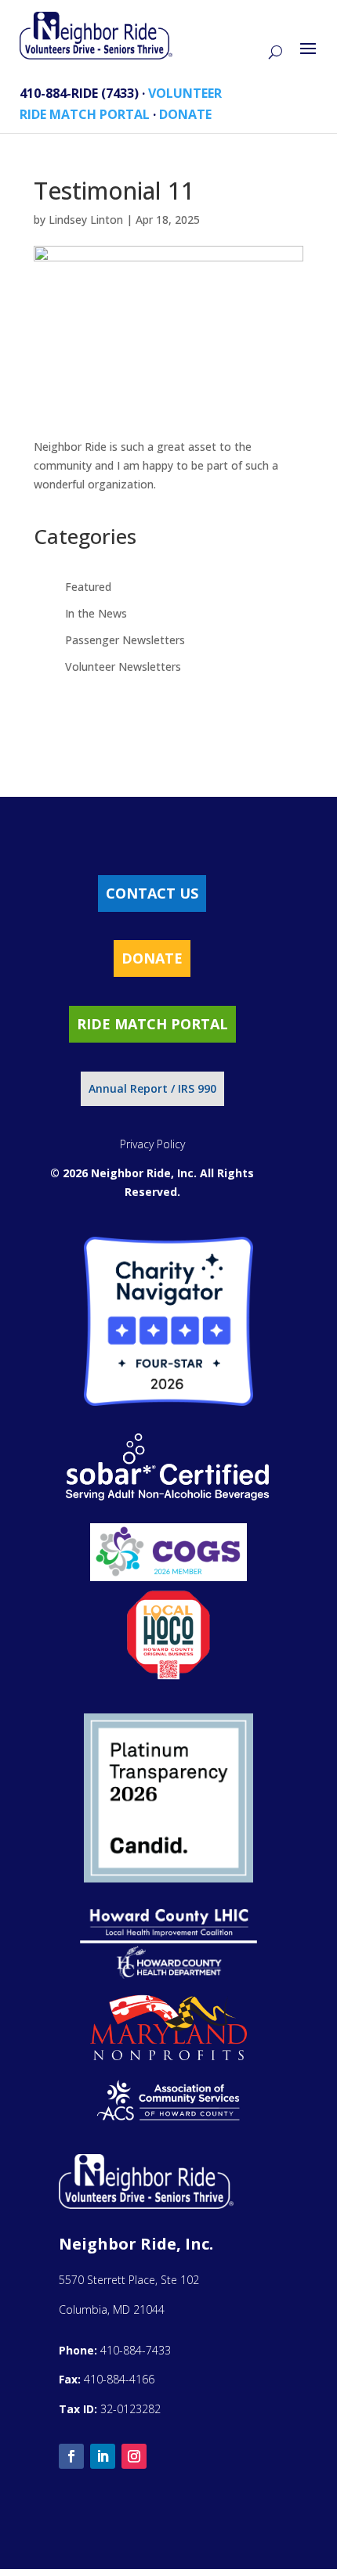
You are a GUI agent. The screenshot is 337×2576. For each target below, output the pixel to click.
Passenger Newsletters (125, 640)
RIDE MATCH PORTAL (85, 114)
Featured (88, 587)
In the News (96, 613)
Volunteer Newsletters (123, 667)
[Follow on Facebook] (71, 2456)
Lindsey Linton (86, 220)
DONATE (185, 114)
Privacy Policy (152, 1144)
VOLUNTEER (185, 93)
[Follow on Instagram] (134, 2456)
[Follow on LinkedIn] (103, 2456)
